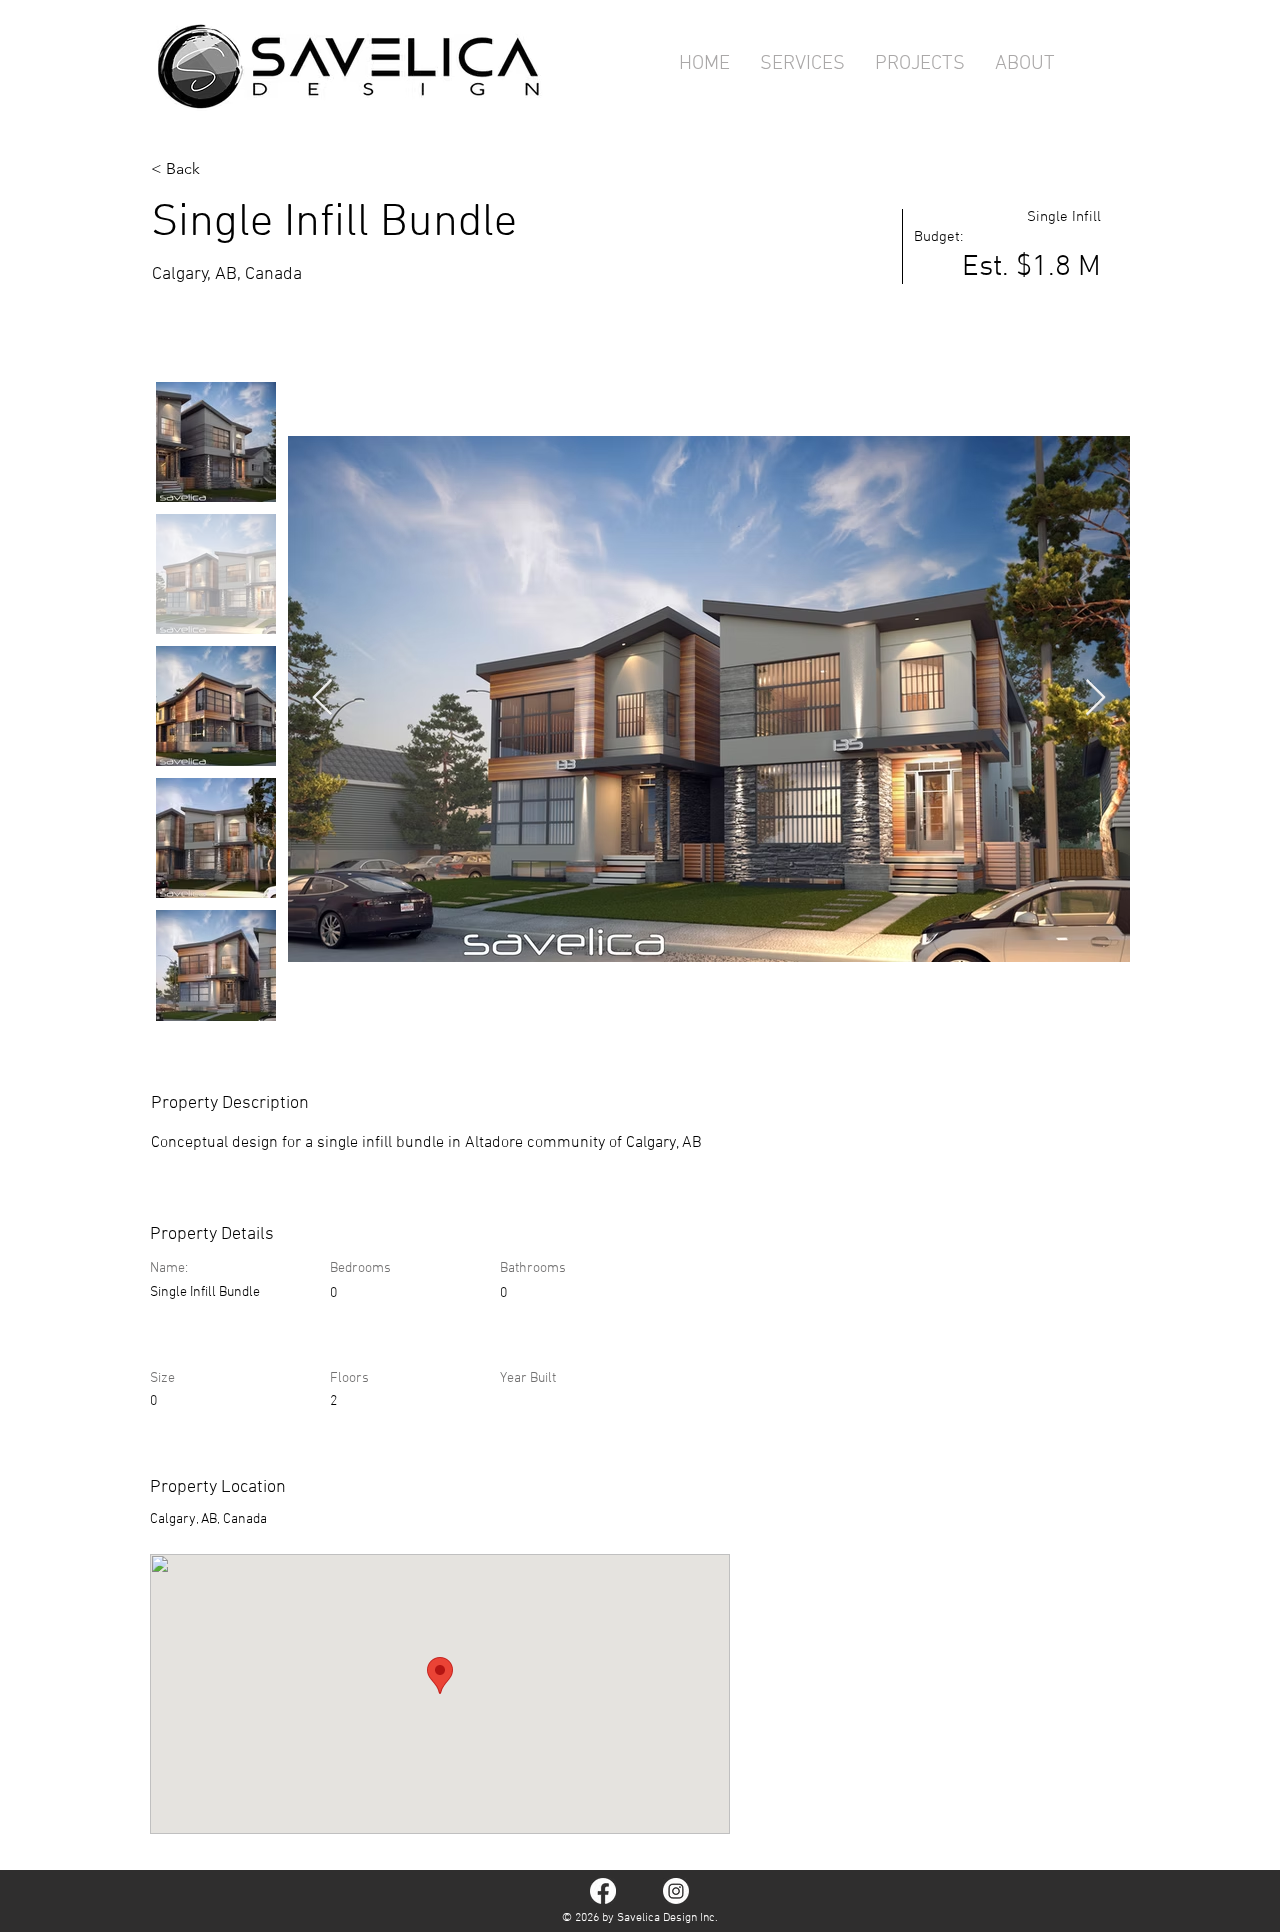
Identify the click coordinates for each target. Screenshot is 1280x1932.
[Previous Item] (322, 698)
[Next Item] (1095, 698)
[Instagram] (676, 1891)
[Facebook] (603, 1891)
